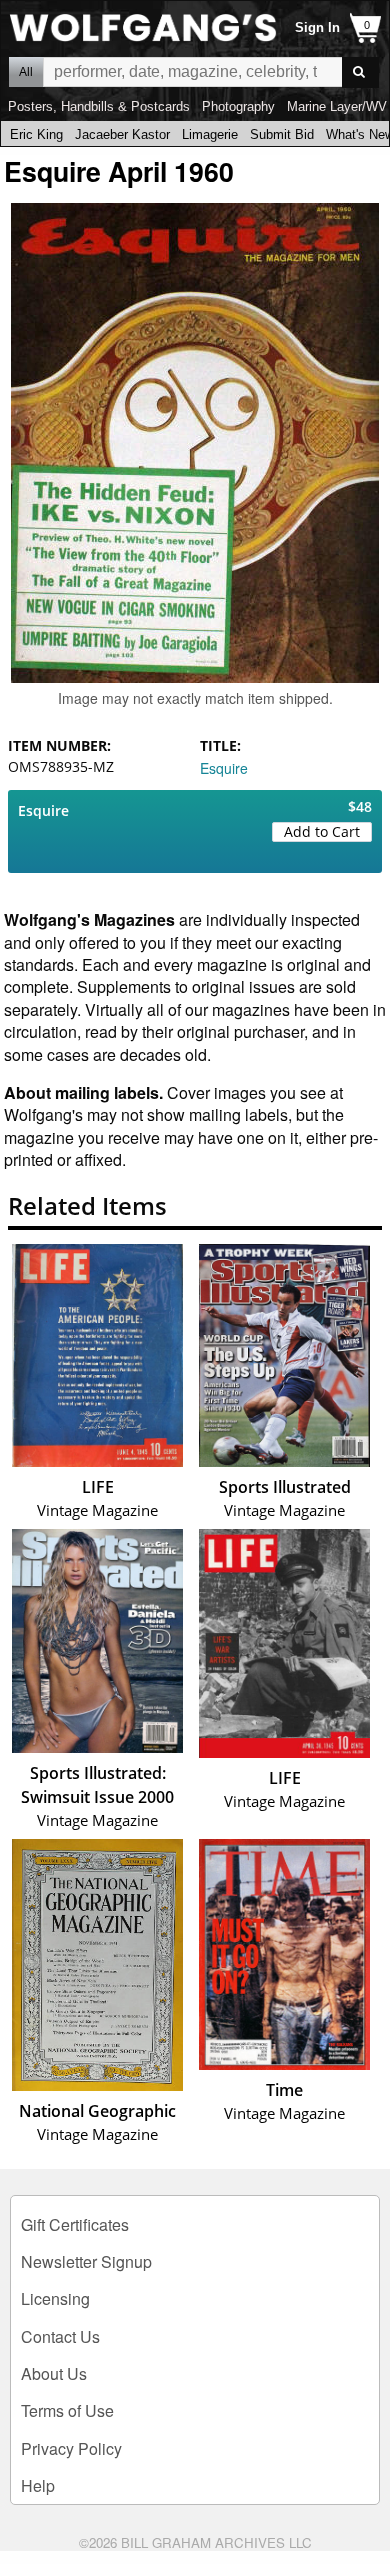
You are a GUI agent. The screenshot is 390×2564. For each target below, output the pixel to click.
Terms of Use (67, 2410)
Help (38, 2485)
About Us (54, 2373)
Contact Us (60, 2336)
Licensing (55, 2298)
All (26, 72)
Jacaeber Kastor (122, 134)
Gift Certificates (75, 2224)
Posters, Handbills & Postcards (99, 106)
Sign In (317, 27)
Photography (238, 106)
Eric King (36, 134)
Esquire (224, 768)
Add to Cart (322, 831)
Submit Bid (282, 134)
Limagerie (210, 134)
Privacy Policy (71, 2448)
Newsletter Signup (86, 2261)
